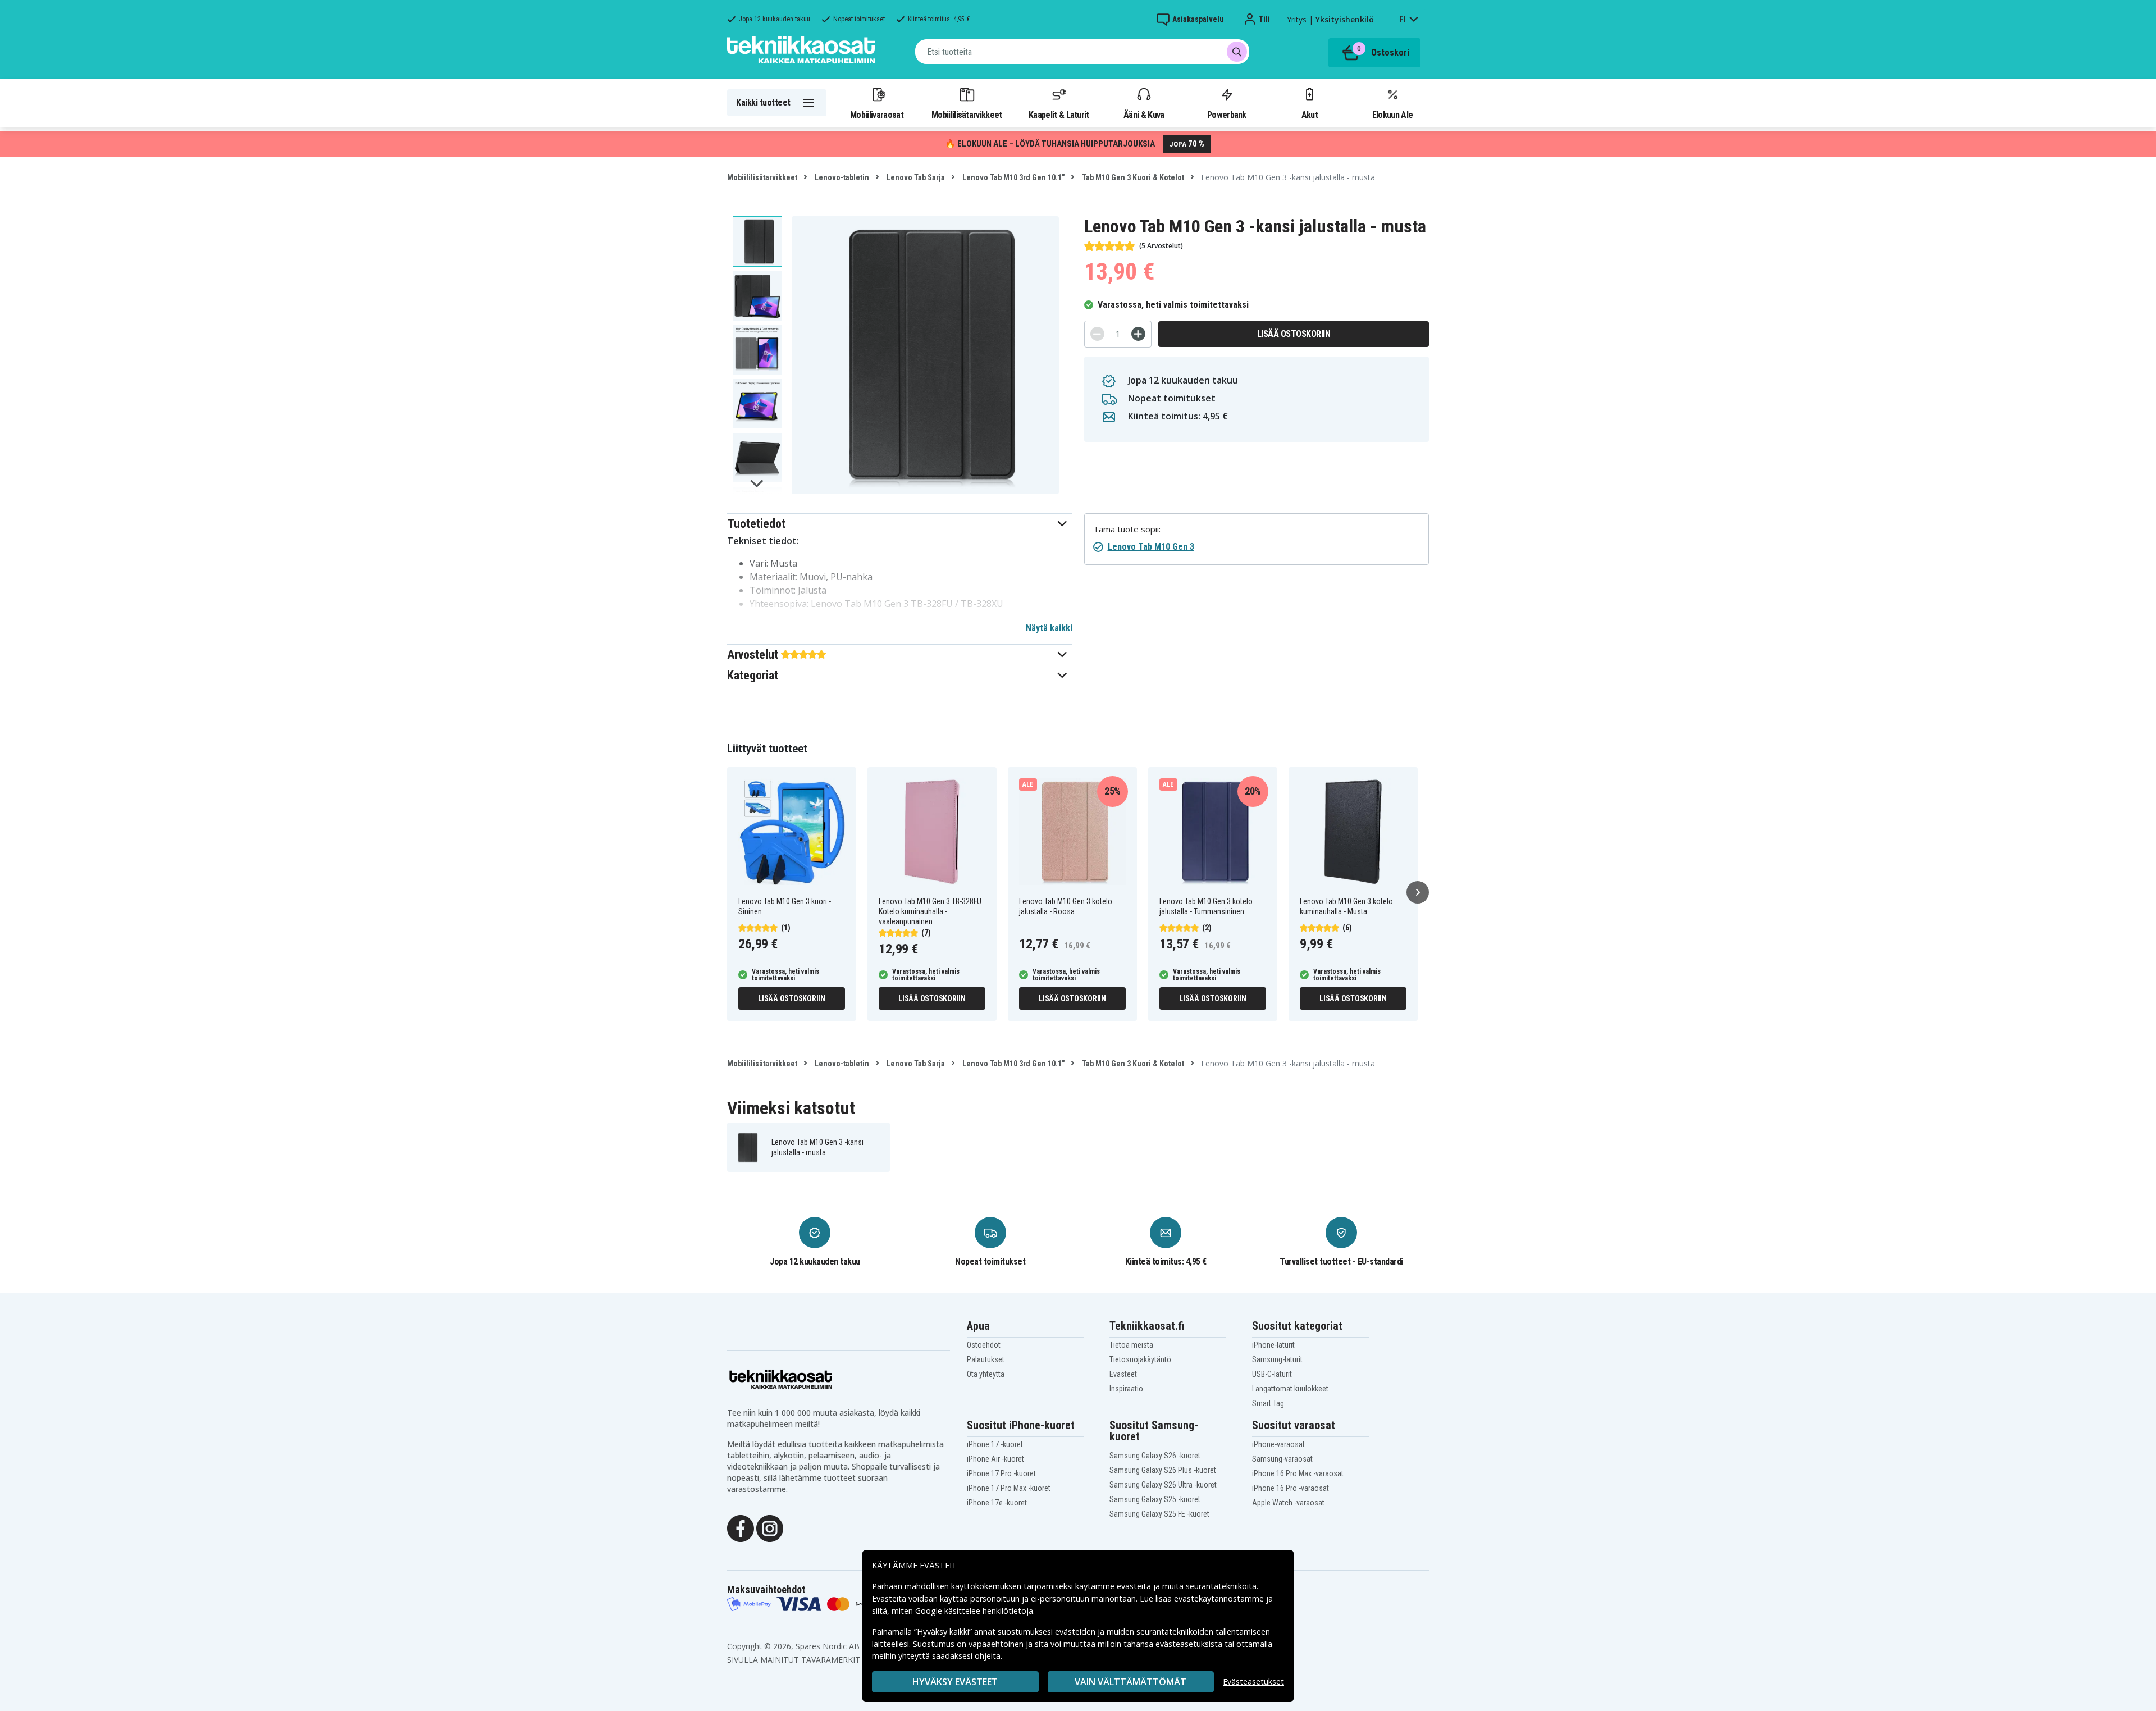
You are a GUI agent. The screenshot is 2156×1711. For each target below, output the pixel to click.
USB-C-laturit (1272, 1374)
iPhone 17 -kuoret (995, 1444)
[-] (1097, 334)
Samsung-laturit (1277, 1359)
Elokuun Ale (1392, 115)
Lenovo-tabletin (841, 177)
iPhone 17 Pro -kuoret (1001, 1473)
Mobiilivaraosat (877, 115)
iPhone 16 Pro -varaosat (1291, 1488)
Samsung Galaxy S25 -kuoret (1155, 1499)
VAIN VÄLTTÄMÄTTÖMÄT (1130, 1682)
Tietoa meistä (1131, 1345)
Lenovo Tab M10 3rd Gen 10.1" (1013, 177)
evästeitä (1135, 1586)
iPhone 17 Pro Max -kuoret (1009, 1488)
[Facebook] (741, 1528)
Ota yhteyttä (986, 1374)
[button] (900, 524)
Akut (1310, 115)
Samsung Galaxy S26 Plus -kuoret (1163, 1470)
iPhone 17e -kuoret (997, 1503)
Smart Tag (1268, 1403)
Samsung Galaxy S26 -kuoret (1155, 1456)
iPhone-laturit (1273, 1345)
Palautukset (986, 1359)
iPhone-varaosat (1278, 1444)
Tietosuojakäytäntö (1140, 1359)
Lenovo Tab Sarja (915, 177)
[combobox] (1082, 52)
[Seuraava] (1418, 892)
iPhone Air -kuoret (995, 1459)
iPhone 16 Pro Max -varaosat (1298, 1473)
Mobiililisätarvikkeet (967, 115)
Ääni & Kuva (1144, 115)
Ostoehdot (984, 1345)
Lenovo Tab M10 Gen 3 (1151, 547)
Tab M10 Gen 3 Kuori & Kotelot (1132, 177)
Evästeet (1123, 1374)
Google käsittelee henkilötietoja (974, 1611)
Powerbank (1227, 115)
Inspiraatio (1126, 1389)
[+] (1138, 334)
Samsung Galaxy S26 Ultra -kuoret (1163, 1485)
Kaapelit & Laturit (1059, 115)
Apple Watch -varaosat (1288, 1503)
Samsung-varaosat (1282, 1459)
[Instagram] (770, 1528)
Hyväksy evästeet (955, 1682)
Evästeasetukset (1253, 1682)
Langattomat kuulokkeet (1290, 1389)
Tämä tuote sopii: (1127, 529)
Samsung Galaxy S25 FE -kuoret (1159, 1514)
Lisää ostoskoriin (1294, 334)
